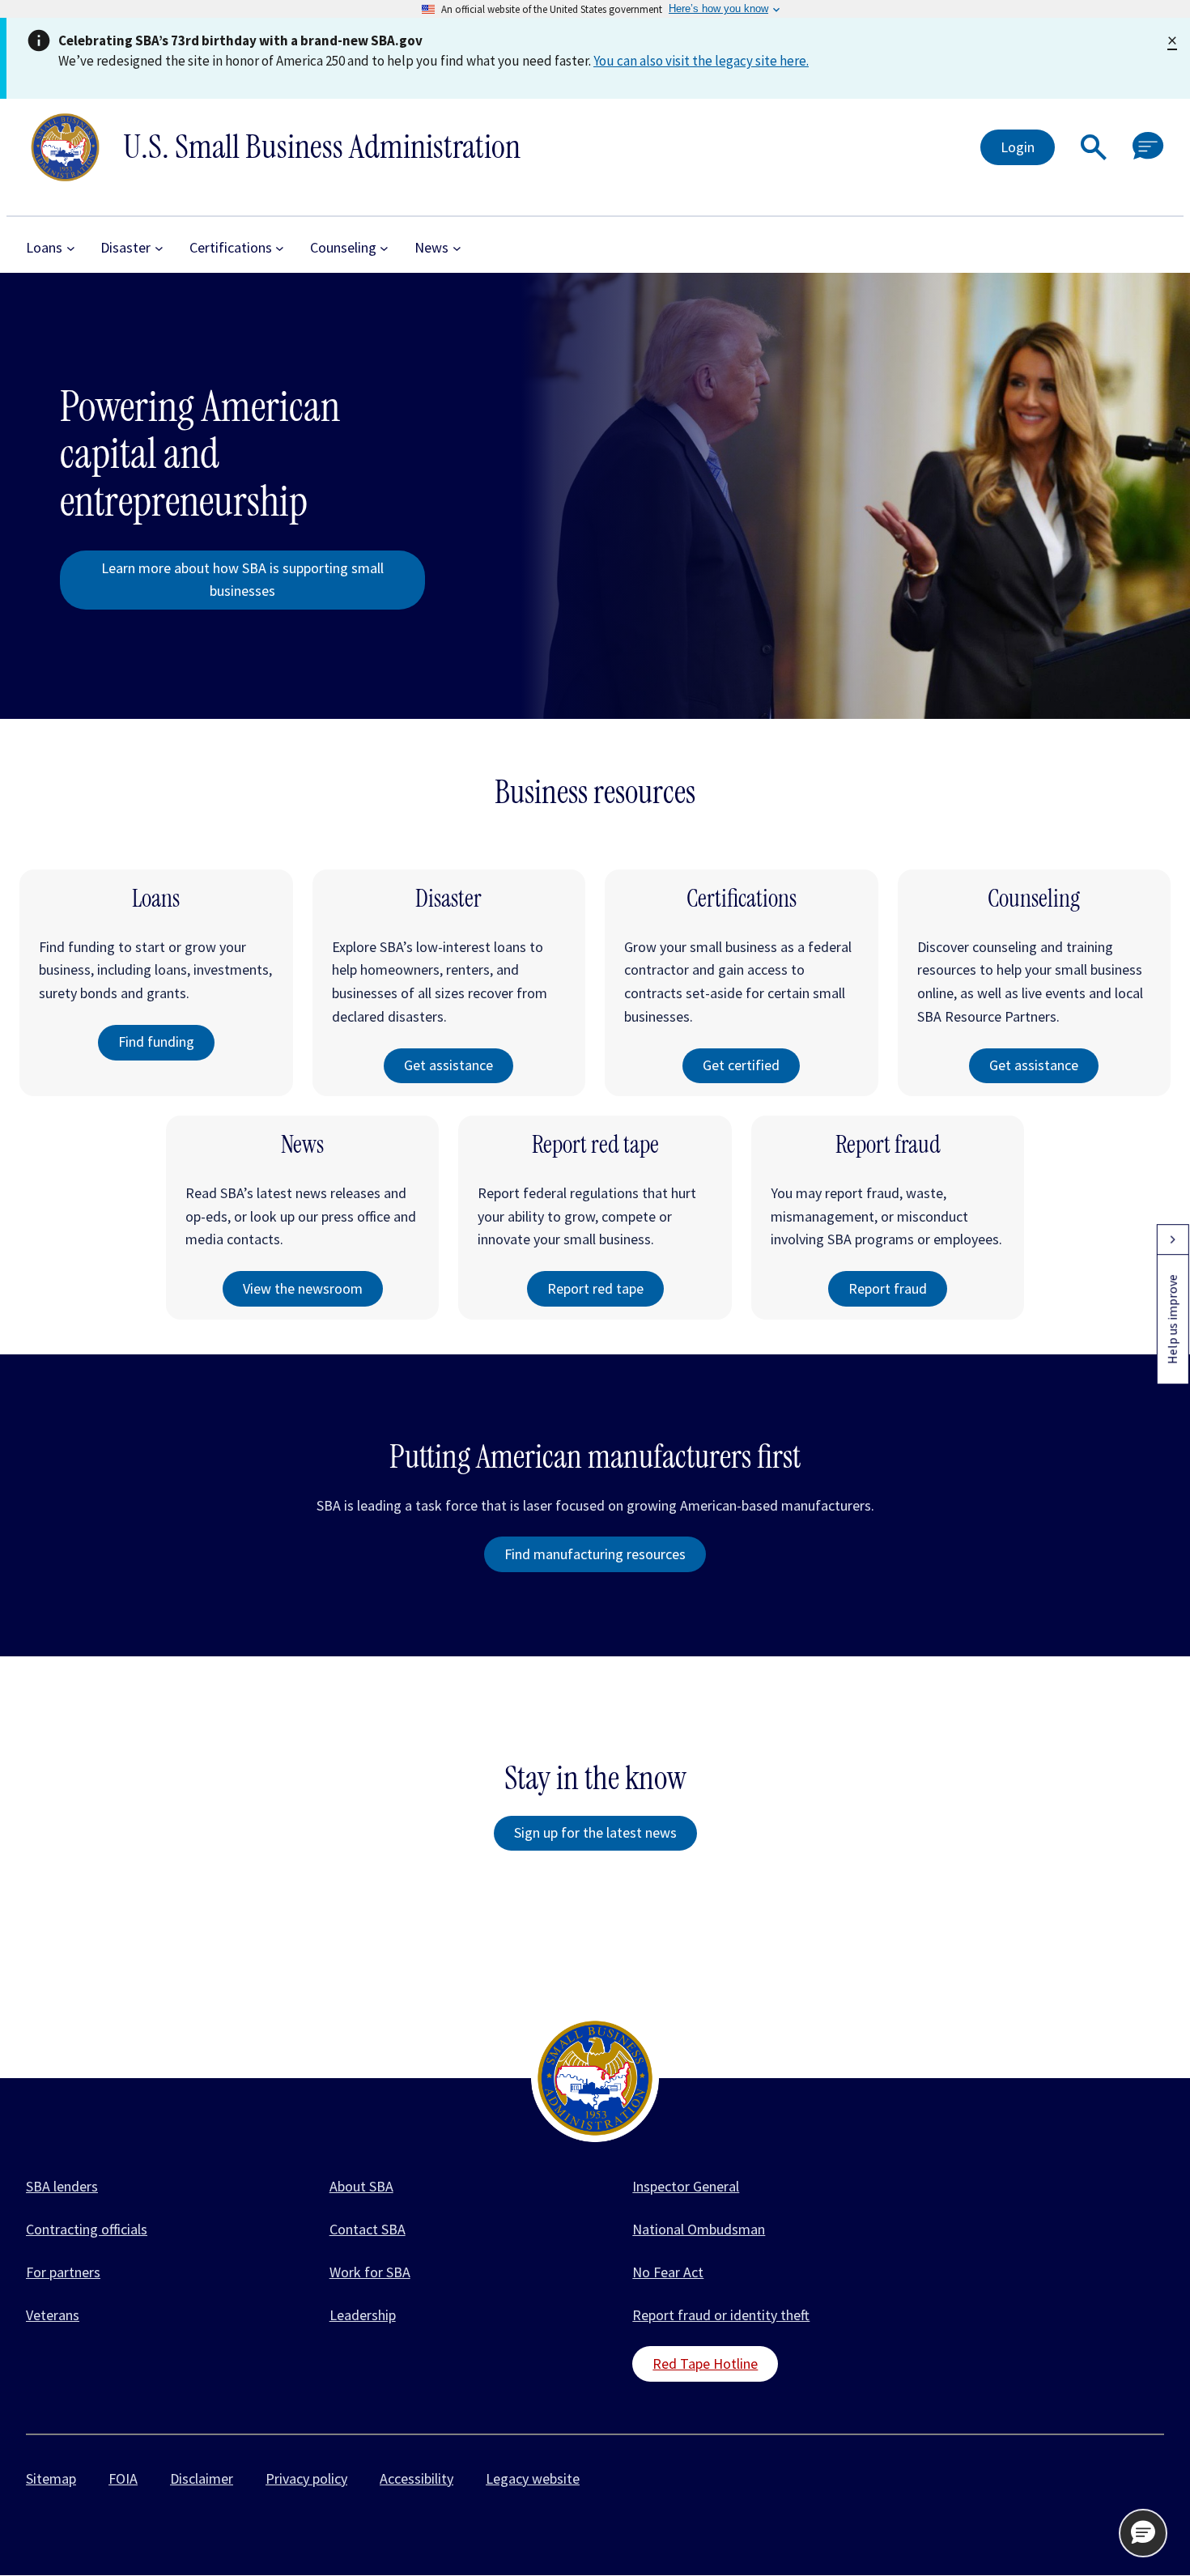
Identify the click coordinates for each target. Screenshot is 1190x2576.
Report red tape (595, 1288)
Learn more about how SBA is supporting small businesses (242, 580)
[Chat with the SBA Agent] (1148, 147)
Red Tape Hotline (705, 2363)
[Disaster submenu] (159, 248)
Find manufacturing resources (595, 1554)
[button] (1094, 147)
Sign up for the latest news (595, 1832)
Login (1018, 147)
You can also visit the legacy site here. (701, 61)
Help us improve (1172, 1319)
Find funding (156, 1041)
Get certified (741, 1065)
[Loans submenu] (71, 248)
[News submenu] (457, 248)
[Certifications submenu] (280, 248)
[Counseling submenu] (384, 248)
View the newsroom (303, 1288)
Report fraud (888, 1288)
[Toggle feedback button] (1172, 1239)
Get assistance (448, 1065)
